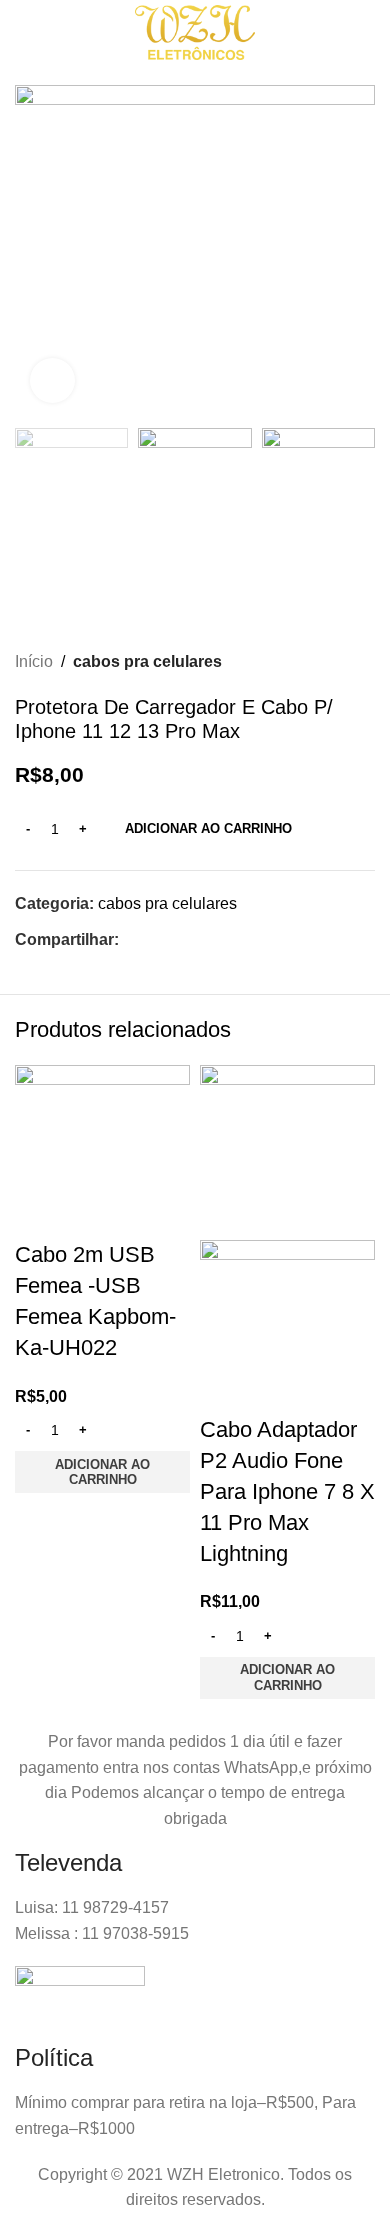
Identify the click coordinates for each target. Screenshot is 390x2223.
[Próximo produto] (365, 662)
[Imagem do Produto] (287, 1326)
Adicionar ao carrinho (208, 828)
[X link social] (153, 940)
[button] (102, 1472)
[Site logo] (195, 31)
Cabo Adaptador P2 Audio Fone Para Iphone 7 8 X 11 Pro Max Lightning (287, 1491)
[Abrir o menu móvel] (36, 33)
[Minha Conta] (326, 33)
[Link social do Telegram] (222, 940)
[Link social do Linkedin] (199, 940)
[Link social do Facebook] (130, 940)
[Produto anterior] (325, 662)
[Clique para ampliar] (52, 380)
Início (34, 661)
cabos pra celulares (147, 661)
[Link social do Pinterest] (176, 940)
